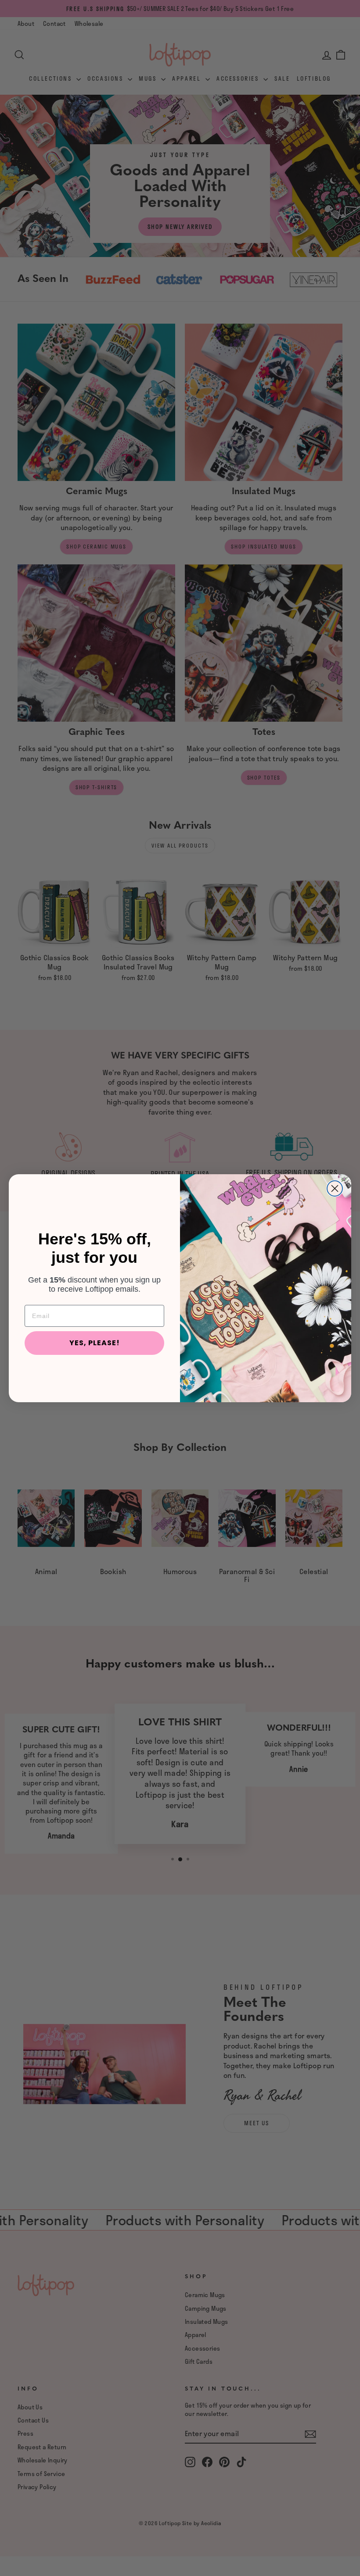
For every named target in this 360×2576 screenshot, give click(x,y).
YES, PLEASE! (95, 1343)
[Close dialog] (335, 1188)
